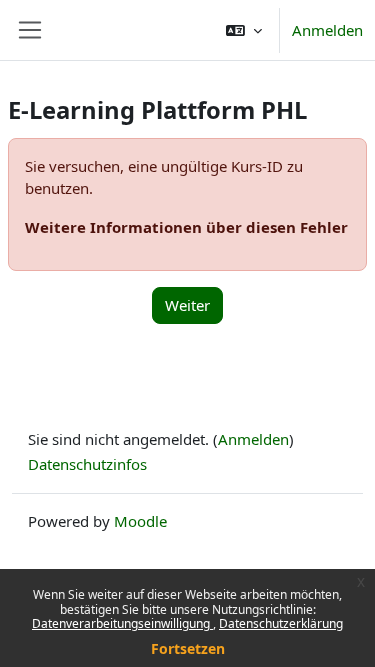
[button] (244, 30)
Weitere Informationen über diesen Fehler (186, 227)
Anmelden (327, 30)
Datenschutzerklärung (281, 623)
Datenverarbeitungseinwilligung (122, 623)
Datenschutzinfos (87, 464)
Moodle (140, 521)
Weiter (187, 305)
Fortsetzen (188, 648)
